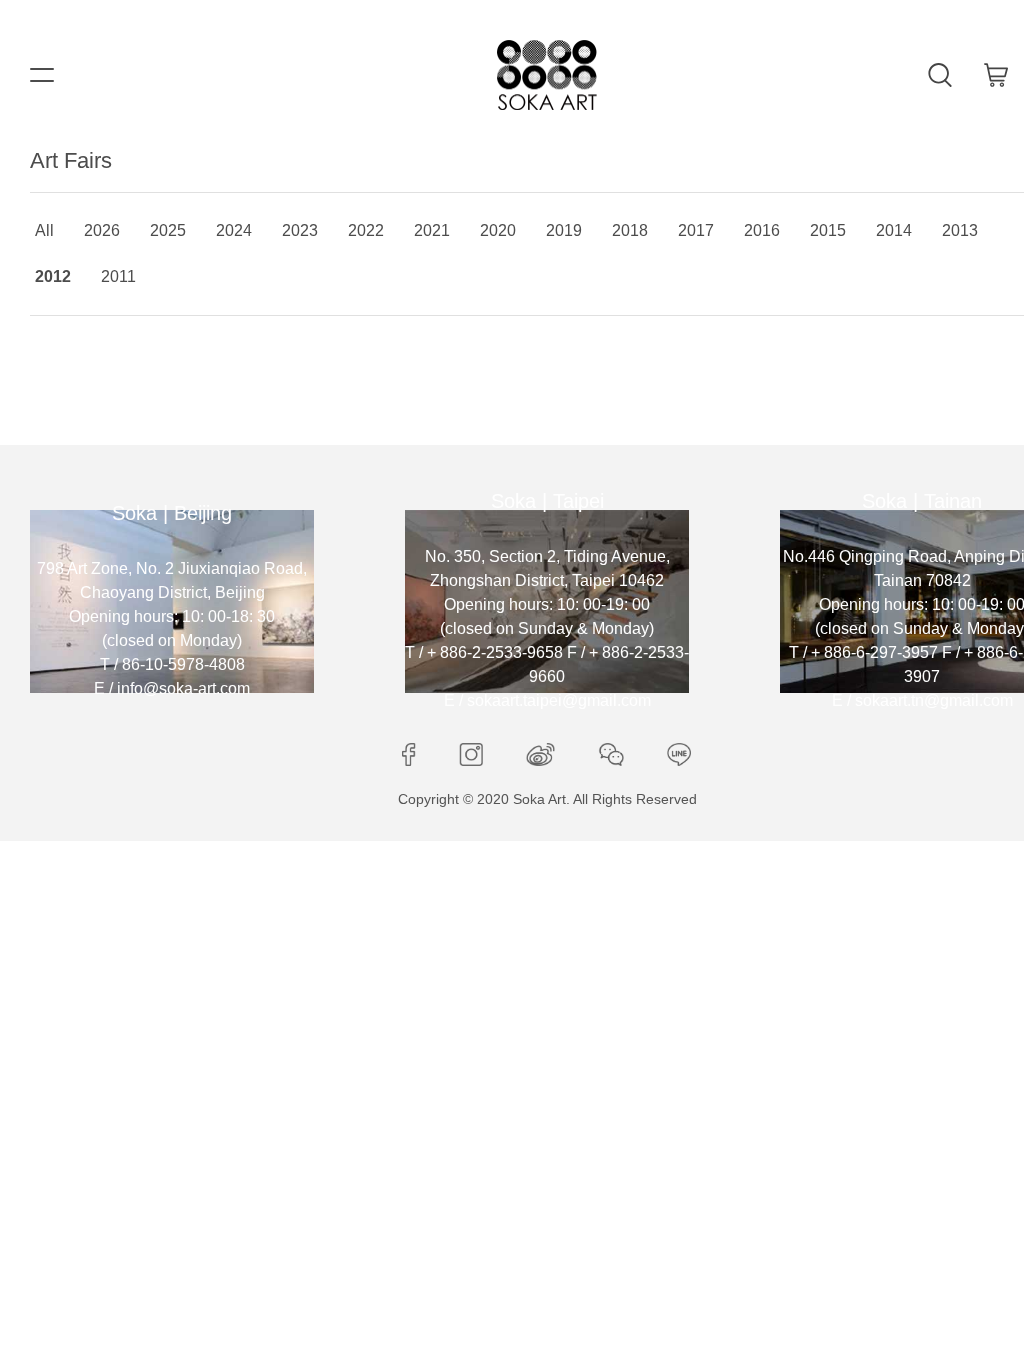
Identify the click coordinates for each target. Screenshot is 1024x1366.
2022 (366, 230)
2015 (828, 230)
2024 (234, 230)
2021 (432, 230)
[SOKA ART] (547, 75)
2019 (564, 230)
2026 (102, 230)
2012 (53, 276)
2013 (960, 230)
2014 (894, 230)
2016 (762, 230)
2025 (168, 230)
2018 (630, 230)
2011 (118, 276)
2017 (696, 230)
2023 (300, 230)
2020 (498, 230)
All (44, 230)
